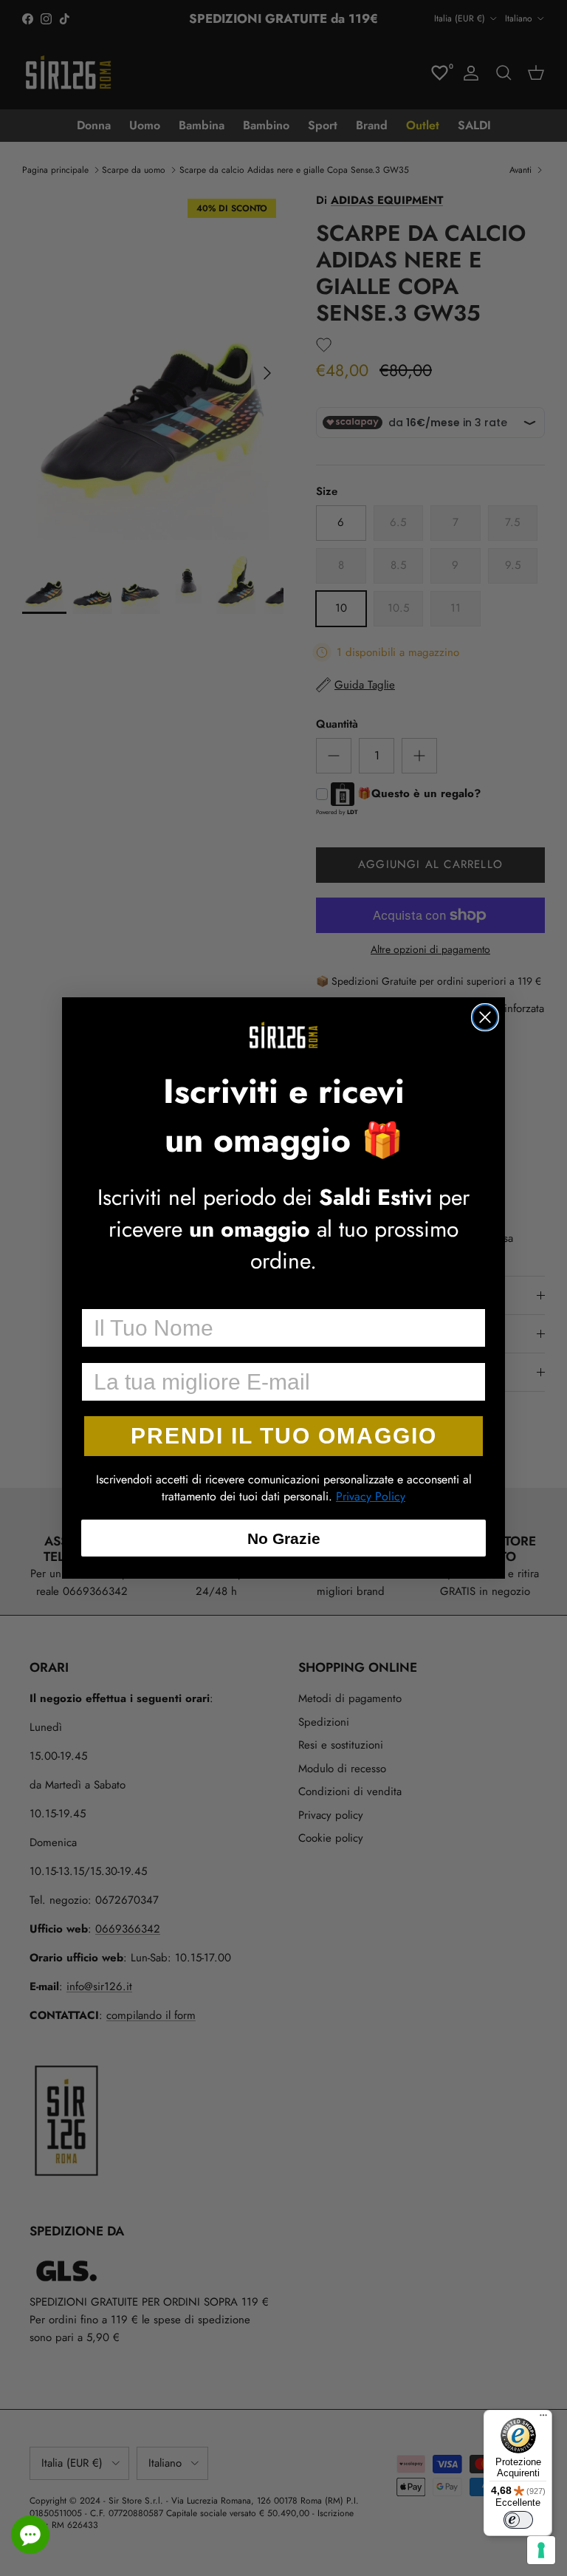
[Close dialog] (485, 1017)
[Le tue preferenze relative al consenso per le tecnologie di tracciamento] (541, 2550)
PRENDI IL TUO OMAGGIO (284, 1436)
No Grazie (284, 1538)
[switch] (518, 2520)
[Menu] (543, 2419)
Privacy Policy (371, 1496)
